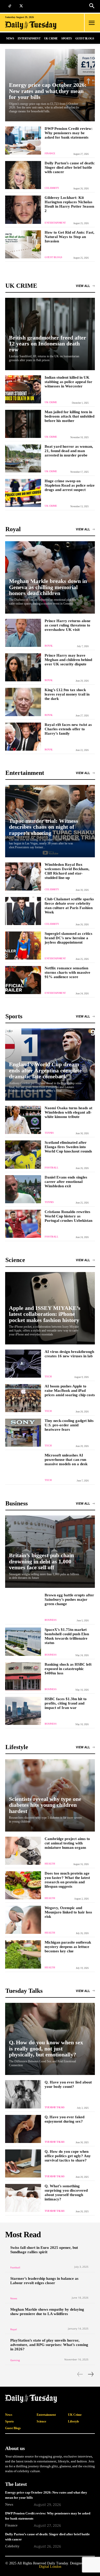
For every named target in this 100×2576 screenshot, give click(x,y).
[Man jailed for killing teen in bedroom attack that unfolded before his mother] (23, 424)
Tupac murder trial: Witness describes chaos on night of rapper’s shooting (44, 827)
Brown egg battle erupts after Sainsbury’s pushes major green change (69, 1599)
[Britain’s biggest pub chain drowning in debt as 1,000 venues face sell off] (50, 1552)
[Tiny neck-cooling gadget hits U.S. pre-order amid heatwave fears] (23, 1433)
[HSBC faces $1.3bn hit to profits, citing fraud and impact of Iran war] (23, 1711)
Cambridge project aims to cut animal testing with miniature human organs (67, 1843)
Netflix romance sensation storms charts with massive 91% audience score (67, 972)
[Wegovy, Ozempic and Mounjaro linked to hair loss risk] (23, 1920)
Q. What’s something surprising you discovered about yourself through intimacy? (66, 2193)
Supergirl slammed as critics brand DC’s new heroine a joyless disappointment (68, 938)
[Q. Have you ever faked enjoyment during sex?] (23, 2129)
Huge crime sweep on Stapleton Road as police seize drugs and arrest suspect (70, 485)
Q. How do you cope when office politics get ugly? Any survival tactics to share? (68, 2156)
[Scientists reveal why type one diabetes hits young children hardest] (50, 1795)
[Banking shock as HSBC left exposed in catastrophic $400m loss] (23, 1676)
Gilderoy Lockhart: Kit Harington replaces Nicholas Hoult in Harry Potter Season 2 (69, 204)
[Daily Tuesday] (34, 25)
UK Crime (51, 402)
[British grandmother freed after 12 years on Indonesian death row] (50, 334)
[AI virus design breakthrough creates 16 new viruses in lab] (23, 1364)
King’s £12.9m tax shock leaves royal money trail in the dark (67, 694)
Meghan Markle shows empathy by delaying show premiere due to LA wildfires (47, 2312)
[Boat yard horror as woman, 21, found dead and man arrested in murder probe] (23, 458)
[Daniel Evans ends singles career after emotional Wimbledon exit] (23, 1189)
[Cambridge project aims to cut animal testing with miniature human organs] (23, 1851)
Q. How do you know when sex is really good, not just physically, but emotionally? (46, 2048)
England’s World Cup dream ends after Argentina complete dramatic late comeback (45, 1070)
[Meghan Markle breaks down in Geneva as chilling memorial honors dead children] (50, 577)
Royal (49, 646)
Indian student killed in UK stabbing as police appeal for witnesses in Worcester (68, 382)
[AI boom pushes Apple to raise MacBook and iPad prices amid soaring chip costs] (23, 1398)
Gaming (15, 2360)
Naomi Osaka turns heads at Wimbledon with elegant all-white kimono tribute (68, 1112)
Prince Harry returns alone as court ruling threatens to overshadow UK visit (68, 625)
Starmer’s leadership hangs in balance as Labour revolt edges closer (44, 2281)
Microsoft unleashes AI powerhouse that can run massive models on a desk (66, 1460)
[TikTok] (10, 6)
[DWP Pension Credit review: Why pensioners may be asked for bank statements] (23, 141)
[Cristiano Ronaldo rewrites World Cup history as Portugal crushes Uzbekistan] (23, 1224)
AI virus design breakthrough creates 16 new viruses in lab (69, 1354)
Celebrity (52, 188)
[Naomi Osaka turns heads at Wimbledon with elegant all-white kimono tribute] (23, 1120)
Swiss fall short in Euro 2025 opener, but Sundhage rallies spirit (44, 2250)
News (14, 2298)
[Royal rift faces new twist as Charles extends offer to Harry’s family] (23, 737)
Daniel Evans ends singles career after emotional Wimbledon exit (66, 1182)
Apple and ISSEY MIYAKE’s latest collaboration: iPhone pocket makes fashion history (45, 1314)
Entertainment (55, 223)
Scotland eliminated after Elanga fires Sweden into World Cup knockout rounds (68, 1147)
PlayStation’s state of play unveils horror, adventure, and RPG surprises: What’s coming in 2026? (49, 2345)
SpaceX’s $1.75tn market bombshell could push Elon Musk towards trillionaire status (67, 1636)
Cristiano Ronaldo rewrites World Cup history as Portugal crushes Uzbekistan (68, 1216)
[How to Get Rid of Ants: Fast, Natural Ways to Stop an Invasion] (23, 244)
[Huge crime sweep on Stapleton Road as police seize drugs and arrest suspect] (23, 493)
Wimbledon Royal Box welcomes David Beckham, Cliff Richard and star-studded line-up (67, 871)
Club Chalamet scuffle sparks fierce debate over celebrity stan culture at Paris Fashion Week (69, 906)
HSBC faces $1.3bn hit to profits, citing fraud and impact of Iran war (66, 1703)
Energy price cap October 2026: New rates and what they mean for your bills (48, 91)
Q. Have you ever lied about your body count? (68, 2084)
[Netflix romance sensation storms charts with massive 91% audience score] (23, 980)
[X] (21, 6)
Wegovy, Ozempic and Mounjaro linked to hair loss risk (68, 1912)
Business (51, 1620)
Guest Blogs (53, 257)
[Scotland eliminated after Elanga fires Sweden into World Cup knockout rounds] (23, 1154)
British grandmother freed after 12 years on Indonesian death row (48, 344)
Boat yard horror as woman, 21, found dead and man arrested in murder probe (69, 451)
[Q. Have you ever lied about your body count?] (23, 2094)
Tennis (49, 1133)
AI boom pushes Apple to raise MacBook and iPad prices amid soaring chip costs (70, 1391)
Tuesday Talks (55, 2107)
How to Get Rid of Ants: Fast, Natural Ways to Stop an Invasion (69, 237)
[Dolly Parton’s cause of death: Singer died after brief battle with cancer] (23, 175)
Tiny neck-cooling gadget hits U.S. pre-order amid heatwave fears (69, 1425)
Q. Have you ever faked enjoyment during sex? (64, 2119)
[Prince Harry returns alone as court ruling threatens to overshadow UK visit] (23, 633)
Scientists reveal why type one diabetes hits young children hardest (45, 1805)
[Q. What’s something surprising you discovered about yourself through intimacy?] (23, 2198)
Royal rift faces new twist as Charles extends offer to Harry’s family (68, 729)
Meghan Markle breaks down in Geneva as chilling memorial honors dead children (48, 587)
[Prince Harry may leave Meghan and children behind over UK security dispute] (23, 667)
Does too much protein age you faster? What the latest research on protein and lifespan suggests (67, 1880)
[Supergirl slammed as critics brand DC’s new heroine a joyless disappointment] (23, 946)
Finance (50, 153)
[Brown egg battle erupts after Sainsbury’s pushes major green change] (23, 1607)
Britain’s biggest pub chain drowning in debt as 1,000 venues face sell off (41, 1561)
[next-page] (91, 2374)
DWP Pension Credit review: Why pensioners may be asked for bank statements (69, 133)
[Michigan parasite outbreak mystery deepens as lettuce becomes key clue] (23, 1954)
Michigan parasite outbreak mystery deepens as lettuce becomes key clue (68, 1947)
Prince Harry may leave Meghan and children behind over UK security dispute (68, 660)
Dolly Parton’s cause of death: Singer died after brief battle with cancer (70, 167)
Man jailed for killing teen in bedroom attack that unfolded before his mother (69, 416)
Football (51, 1168)
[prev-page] (80, 2374)
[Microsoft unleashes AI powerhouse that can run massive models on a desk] (23, 1467)
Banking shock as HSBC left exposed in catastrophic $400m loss (68, 1669)
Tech (48, 1376)
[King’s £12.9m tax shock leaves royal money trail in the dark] (23, 702)
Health (50, 1864)
